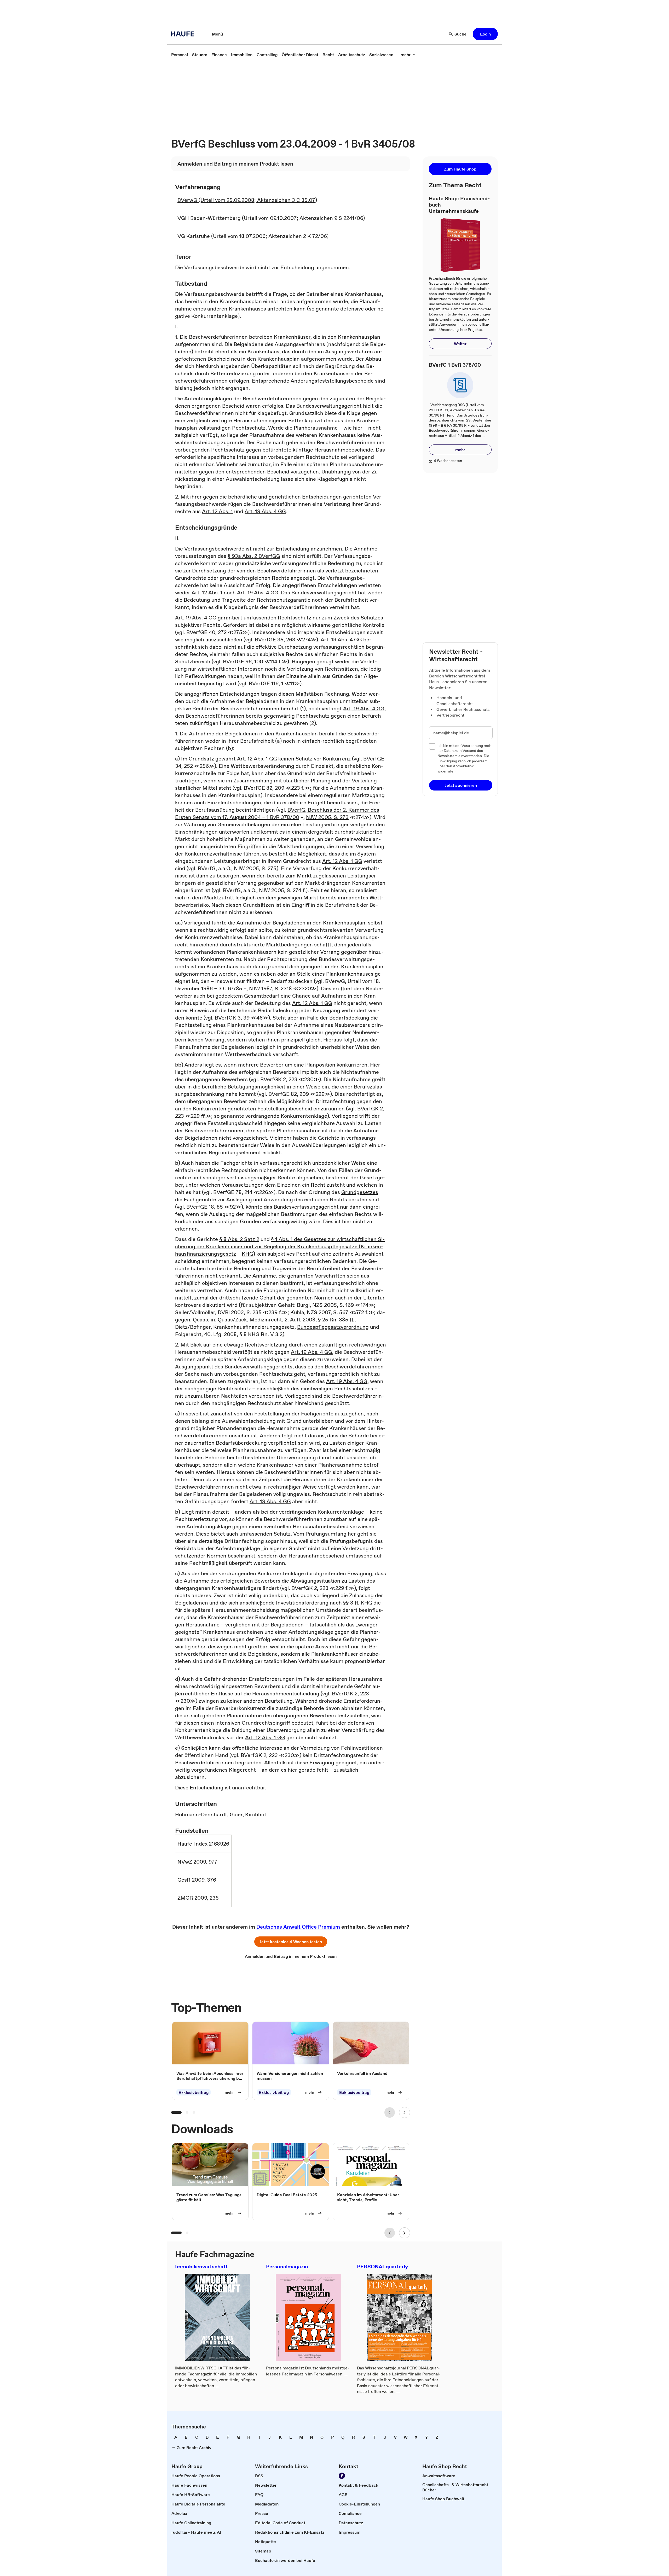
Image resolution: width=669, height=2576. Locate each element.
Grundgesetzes (360, 1192)
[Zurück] (390, 2112)
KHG (247, 1254)
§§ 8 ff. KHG (358, 1603)
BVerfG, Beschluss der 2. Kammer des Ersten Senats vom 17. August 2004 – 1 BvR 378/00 (277, 813)
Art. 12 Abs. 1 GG (257, 759)
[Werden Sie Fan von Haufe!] (342, 2476)
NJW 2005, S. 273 (327, 817)
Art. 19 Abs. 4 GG (265, 511)
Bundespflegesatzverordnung (333, 1327)
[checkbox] (432, 746)
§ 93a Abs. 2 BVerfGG (254, 556)
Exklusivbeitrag (194, 2092)
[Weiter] (405, 2112)
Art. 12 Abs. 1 (217, 511)
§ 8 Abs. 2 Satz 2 (239, 1239)
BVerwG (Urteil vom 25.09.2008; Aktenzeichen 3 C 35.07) (247, 200)
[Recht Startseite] (184, 34)
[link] (180, 55)
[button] (485, 34)
